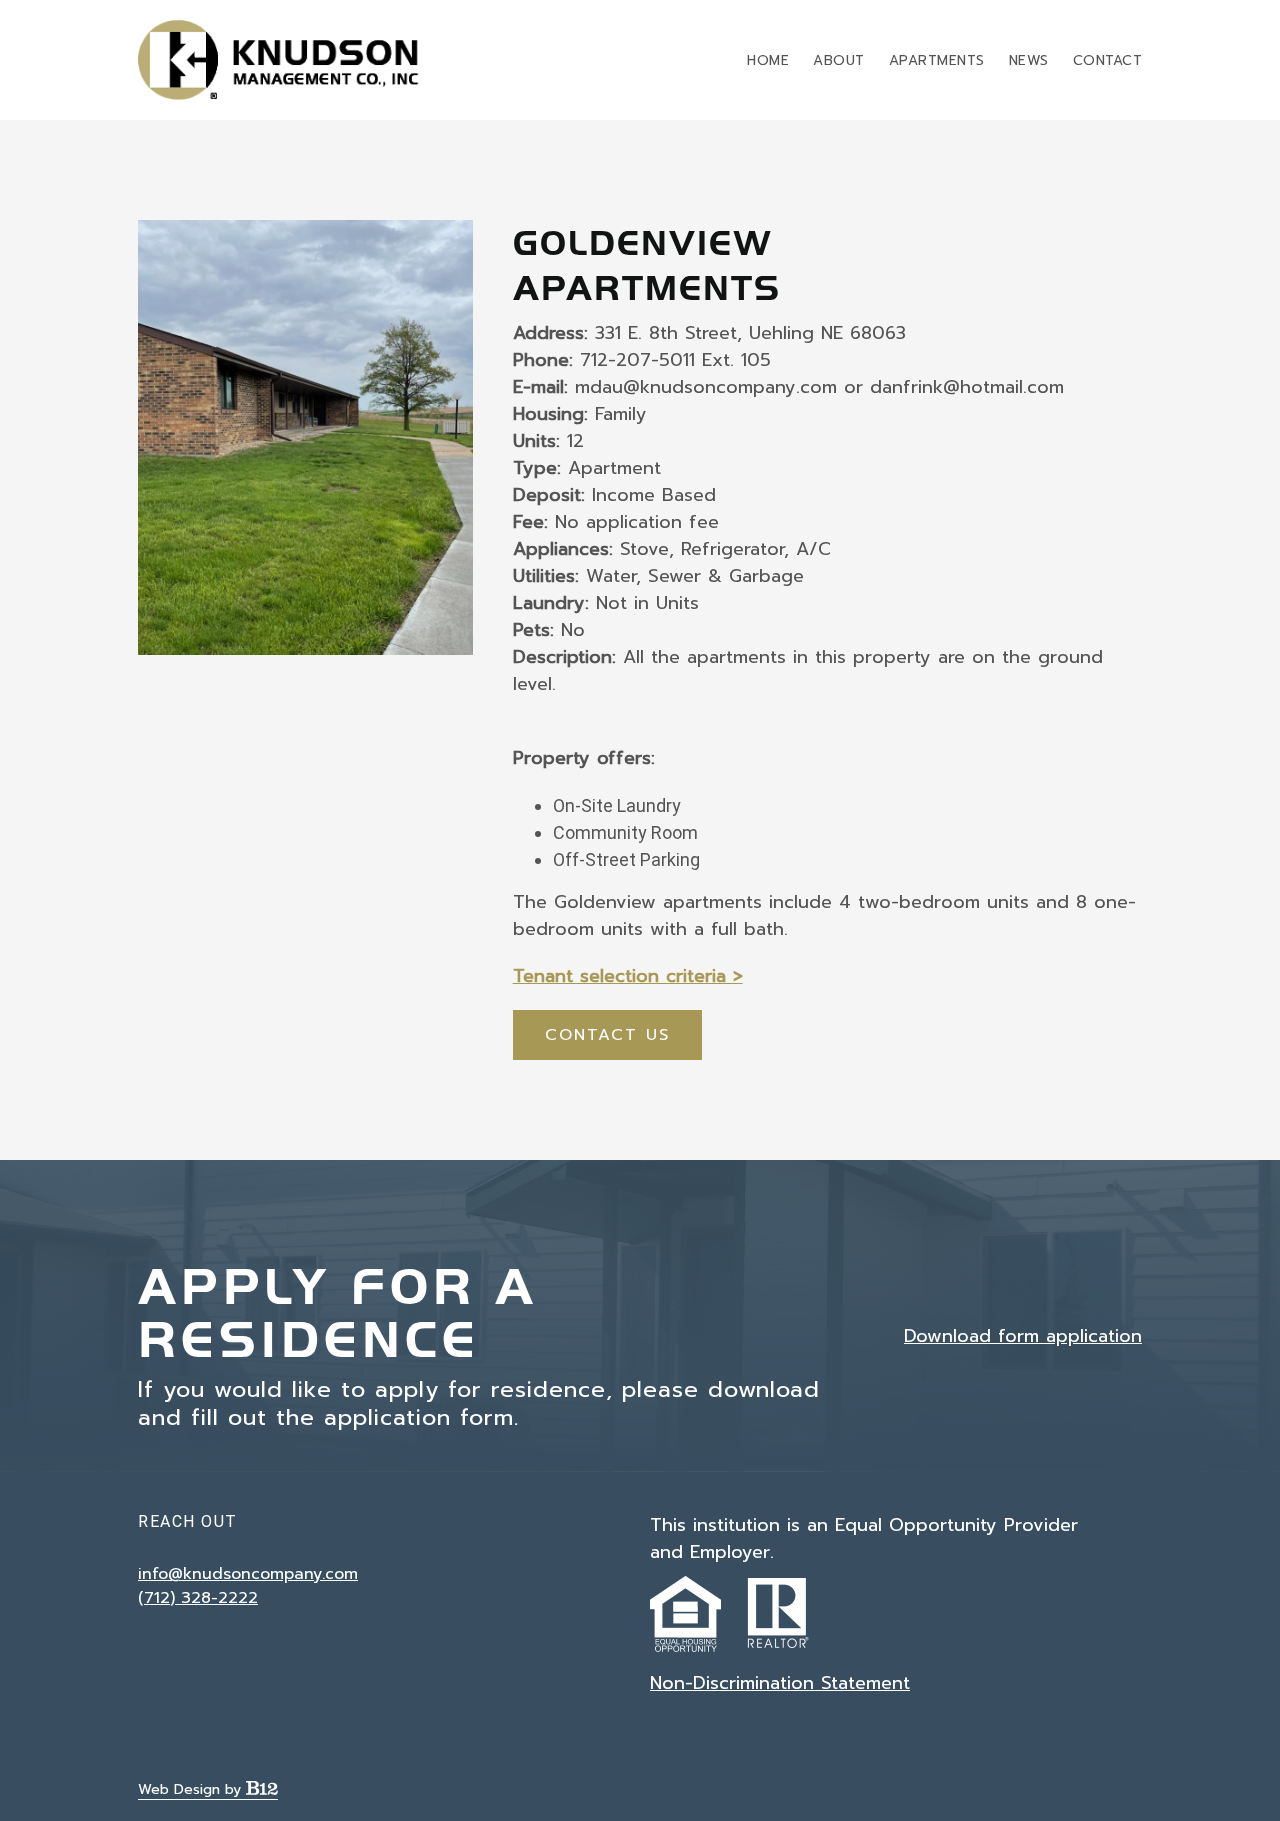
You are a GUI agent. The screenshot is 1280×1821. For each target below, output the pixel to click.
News (1029, 60)
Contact (1108, 60)
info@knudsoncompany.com (248, 1574)
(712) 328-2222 (198, 1598)
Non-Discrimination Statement (780, 1683)
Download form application (1023, 1336)
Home (768, 60)
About (839, 60)
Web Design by (192, 1789)
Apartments (937, 60)
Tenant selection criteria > (628, 976)
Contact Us (607, 1035)
